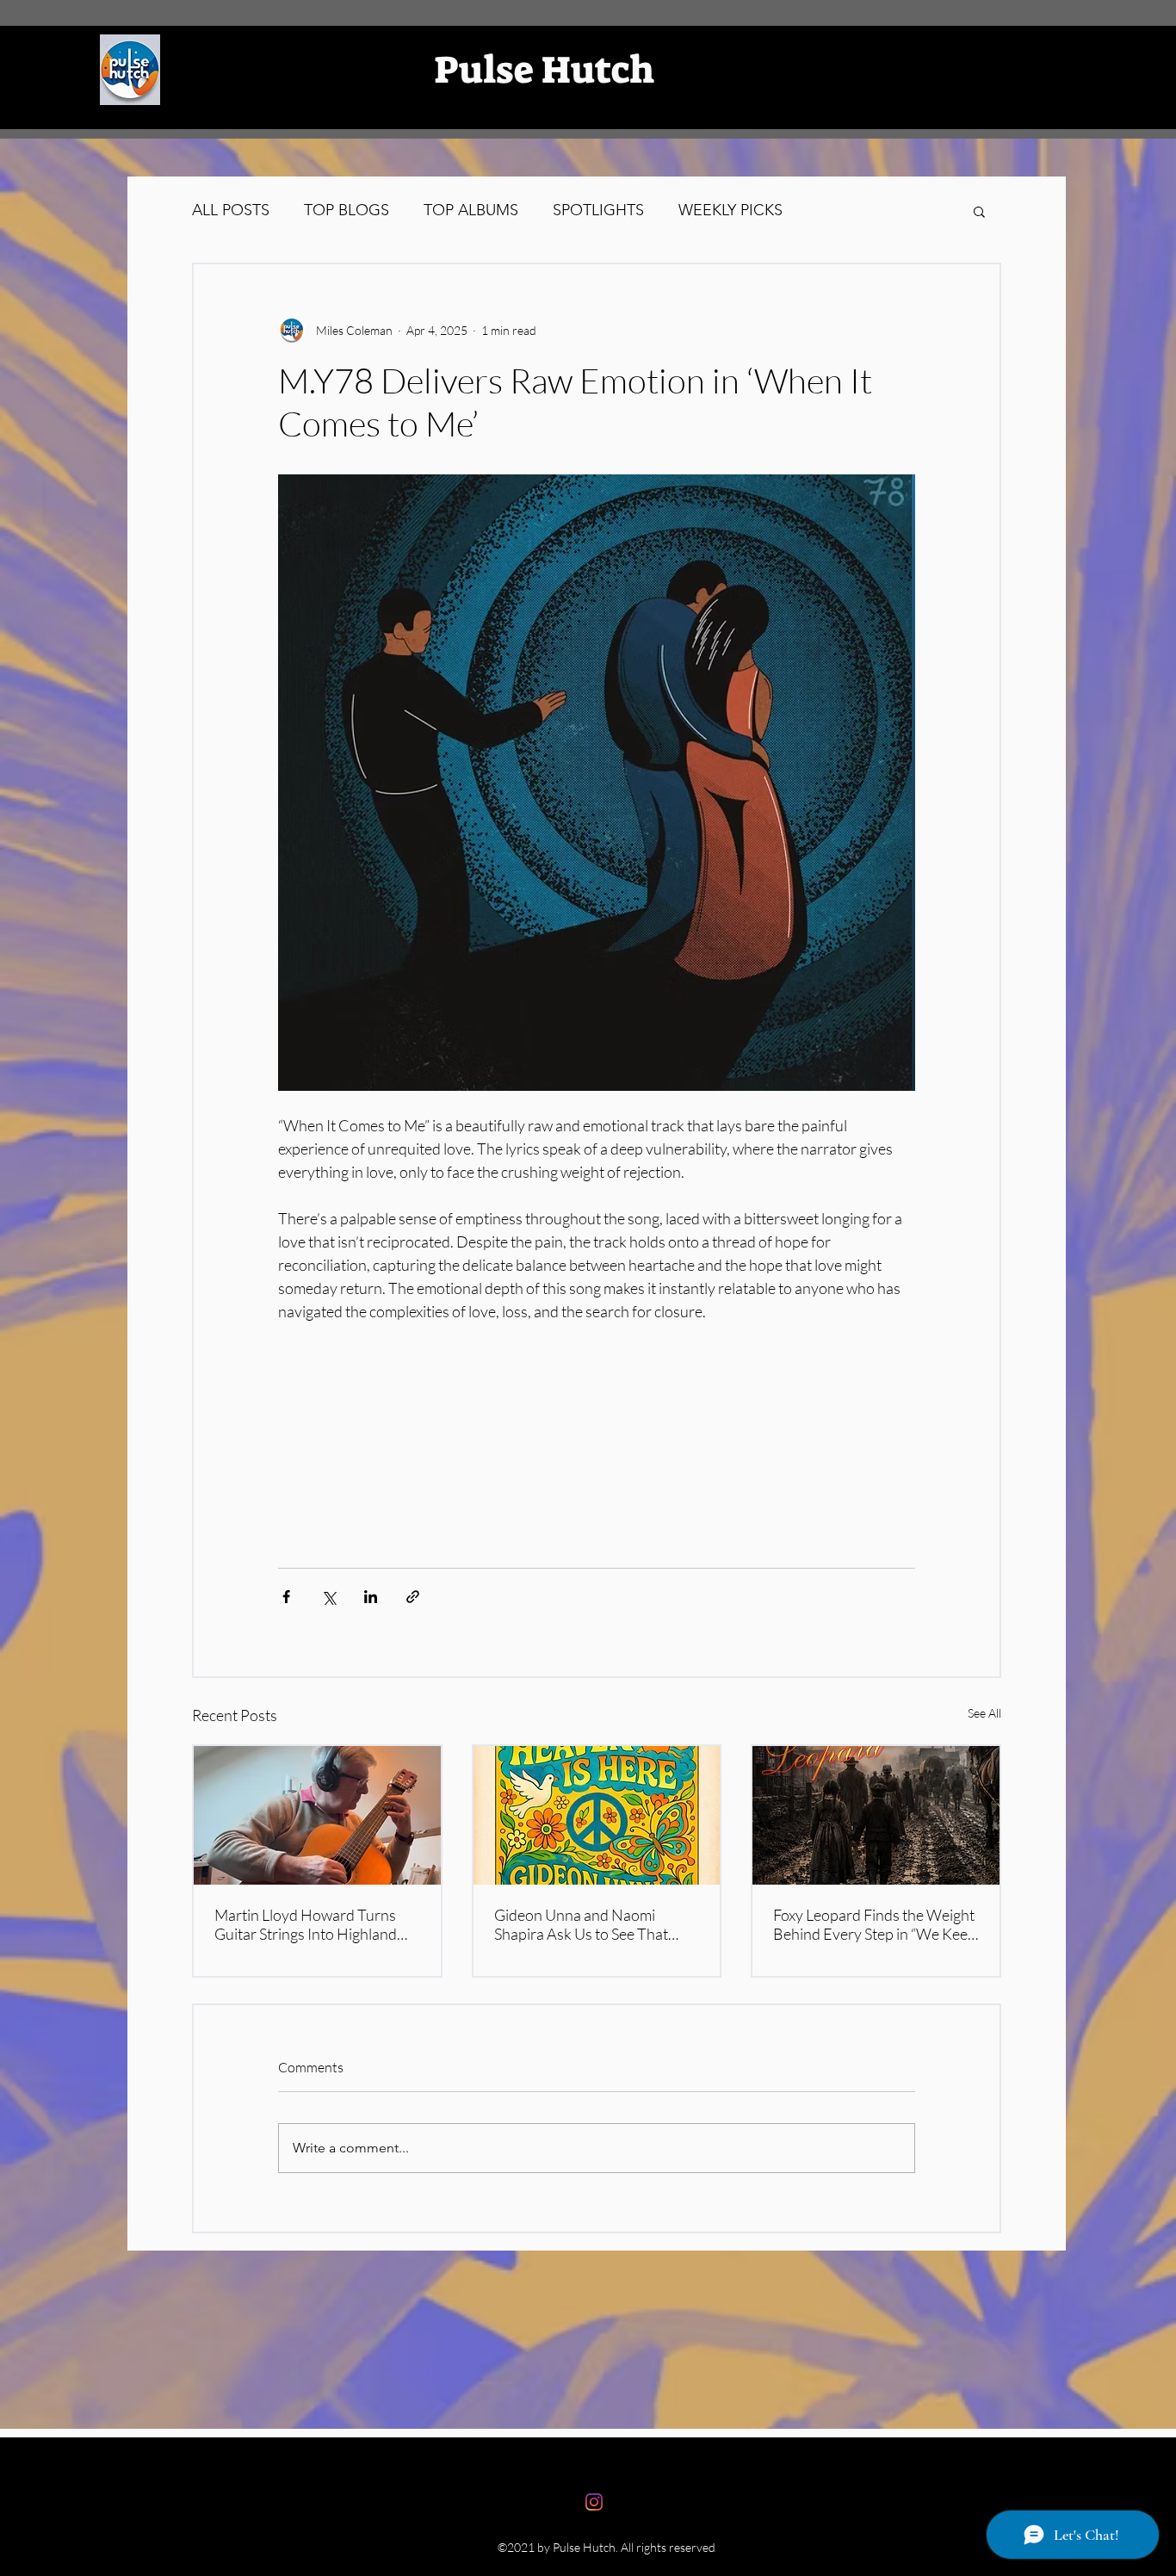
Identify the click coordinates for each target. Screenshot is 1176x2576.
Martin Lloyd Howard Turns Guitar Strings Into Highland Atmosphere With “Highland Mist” (307, 1924)
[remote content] (597, 1414)
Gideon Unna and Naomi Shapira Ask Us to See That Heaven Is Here (581, 1924)
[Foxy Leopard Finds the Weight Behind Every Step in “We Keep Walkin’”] (876, 1815)
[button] (979, 211)
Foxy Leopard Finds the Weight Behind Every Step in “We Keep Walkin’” (875, 1924)
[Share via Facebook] (286, 1597)
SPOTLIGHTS (598, 210)
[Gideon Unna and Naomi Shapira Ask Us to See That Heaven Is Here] (597, 1815)
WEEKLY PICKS (730, 210)
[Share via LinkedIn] (371, 1597)
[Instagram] (594, 2502)
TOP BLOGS (347, 210)
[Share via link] (413, 1597)
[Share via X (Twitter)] (328, 1597)
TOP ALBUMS (471, 210)
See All (984, 1713)
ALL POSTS (231, 210)
